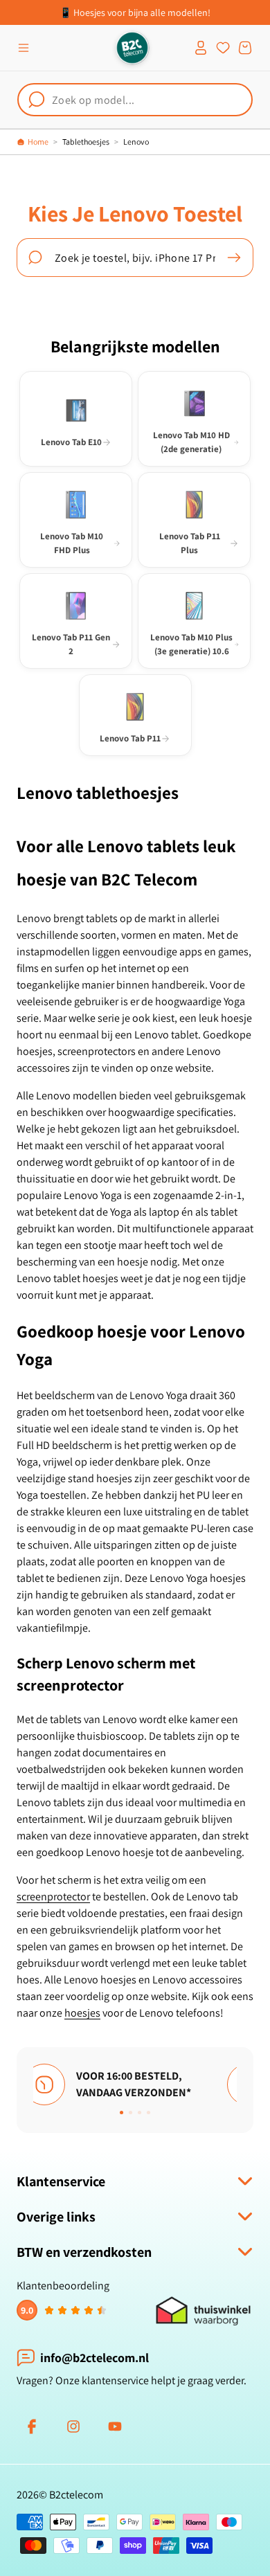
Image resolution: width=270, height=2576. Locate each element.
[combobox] (135, 100)
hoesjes (82, 2013)
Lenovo (136, 142)
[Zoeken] (234, 258)
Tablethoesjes (86, 142)
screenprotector (53, 1897)
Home (38, 142)
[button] (24, 48)
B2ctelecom (76, 2495)
